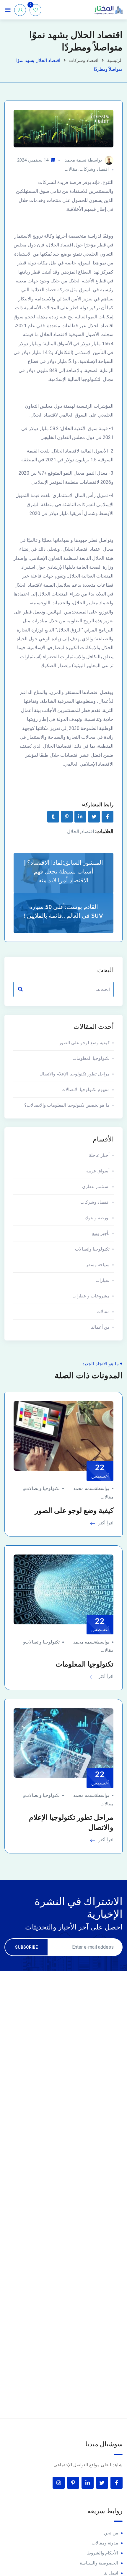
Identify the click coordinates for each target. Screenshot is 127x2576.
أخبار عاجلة (99, 1155)
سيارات (102, 1280)
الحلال (73, 831)
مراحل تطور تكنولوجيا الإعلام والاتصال (75, 1074)
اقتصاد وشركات (84, 60)
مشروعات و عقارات (91, 1296)
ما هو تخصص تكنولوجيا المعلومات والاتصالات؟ (67, 1105)
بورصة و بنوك (97, 1218)
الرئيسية (115, 60)
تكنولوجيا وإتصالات (92, 1249)
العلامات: (104, 831)
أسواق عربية (98, 1171)
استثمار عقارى (96, 1187)
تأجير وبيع (101, 1233)
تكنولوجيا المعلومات (91, 1058)
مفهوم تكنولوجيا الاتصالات (86, 1090)
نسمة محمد (75, 160)
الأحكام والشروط (102, 2553)
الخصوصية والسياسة (99, 2563)
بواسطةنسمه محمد (91, 1488)
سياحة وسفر (98, 1265)
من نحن (111, 2533)
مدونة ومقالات (105, 2543)
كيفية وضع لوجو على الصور (84, 1043)
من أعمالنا (100, 1327)
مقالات (71, 169)
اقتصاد (88, 831)
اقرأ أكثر (105, 1523)
